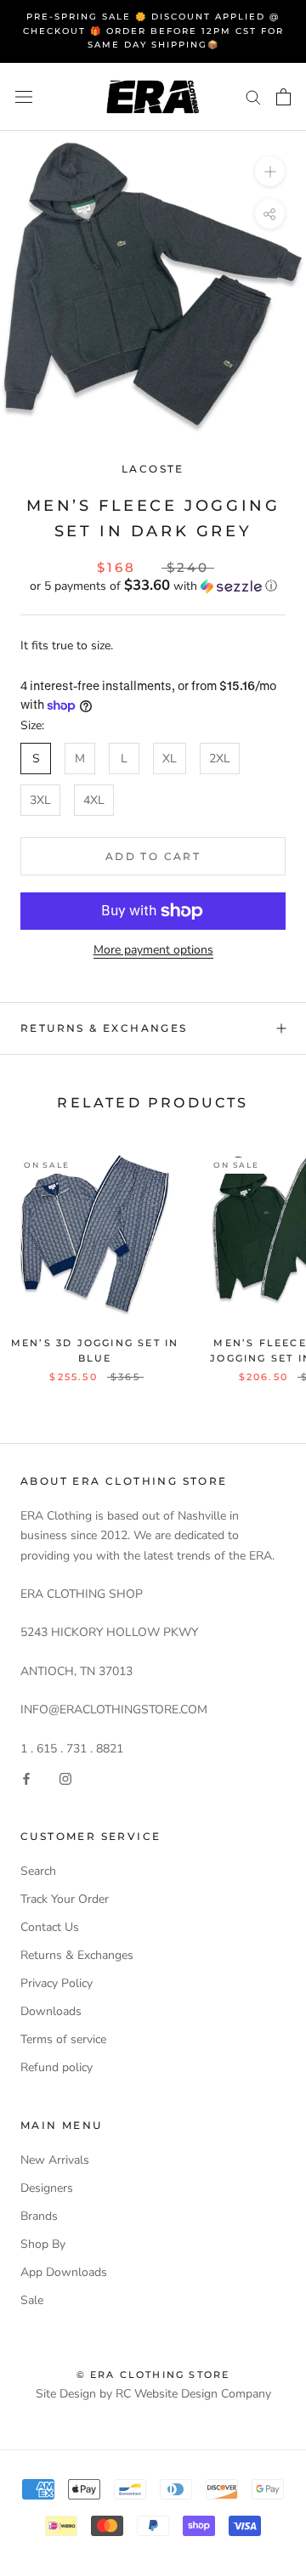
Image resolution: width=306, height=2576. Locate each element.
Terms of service (63, 2039)
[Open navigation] (24, 96)
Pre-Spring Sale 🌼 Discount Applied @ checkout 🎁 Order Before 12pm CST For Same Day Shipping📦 (153, 31)
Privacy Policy (57, 1983)
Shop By (43, 2244)
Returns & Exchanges (104, 1028)
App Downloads (64, 2272)
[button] (153, 586)
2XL (220, 759)
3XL (40, 800)
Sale (32, 2300)
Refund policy (57, 2067)
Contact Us (50, 1927)
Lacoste (153, 469)
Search (38, 1871)
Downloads (51, 2011)
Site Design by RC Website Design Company (153, 2394)
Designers (47, 2188)
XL (170, 759)
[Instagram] (65, 1778)
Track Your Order (65, 1899)
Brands (39, 2216)
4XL (94, 800)
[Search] (253, 96)
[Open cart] (283, 97)
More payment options (153, 950)
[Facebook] (26, 1778)
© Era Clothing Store (153, 2375)
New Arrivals (55, 2160)
